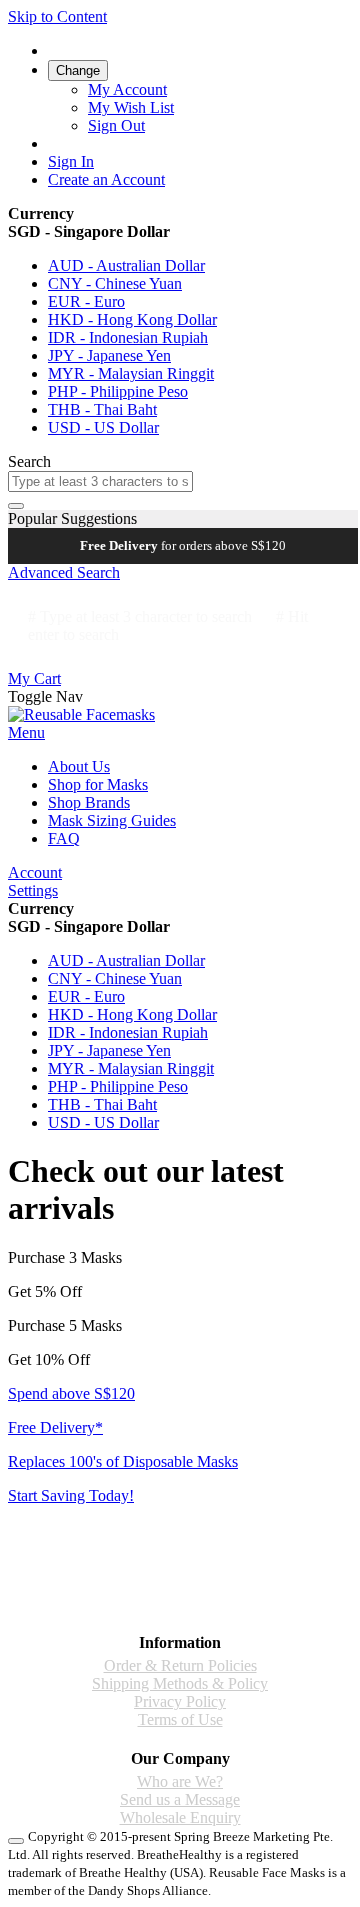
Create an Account (106, 179)
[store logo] (81, 714)
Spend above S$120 (71, 1393)
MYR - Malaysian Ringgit (131, 373)
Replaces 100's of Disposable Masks (123, 1461)
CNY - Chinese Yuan (115, 283)
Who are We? (180, 1781)
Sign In (71, 161)
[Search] (16, 506)
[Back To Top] (16, 1841)
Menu (26, 732)
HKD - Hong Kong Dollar (132, 319)
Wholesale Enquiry (180, 1817)
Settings (33, 890)
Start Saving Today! (71, 1495)
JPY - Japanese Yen (109, 355)
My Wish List (131, 107)
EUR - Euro (86, 301)
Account (35, 872)
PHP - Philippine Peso (118, 391)
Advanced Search (64, 572)
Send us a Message (180, 1799)
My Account (127, 89)
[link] (78, 69)
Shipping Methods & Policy (180, 1683)
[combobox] (100, 481)
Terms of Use (180, 1719)
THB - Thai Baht (102, 409)
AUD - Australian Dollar (126, 265)
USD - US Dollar (103, 427)
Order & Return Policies (180, 1665)
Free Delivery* (55, 1427)
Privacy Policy (180, 1701)
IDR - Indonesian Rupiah (128, 337)
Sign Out (116, 125)
